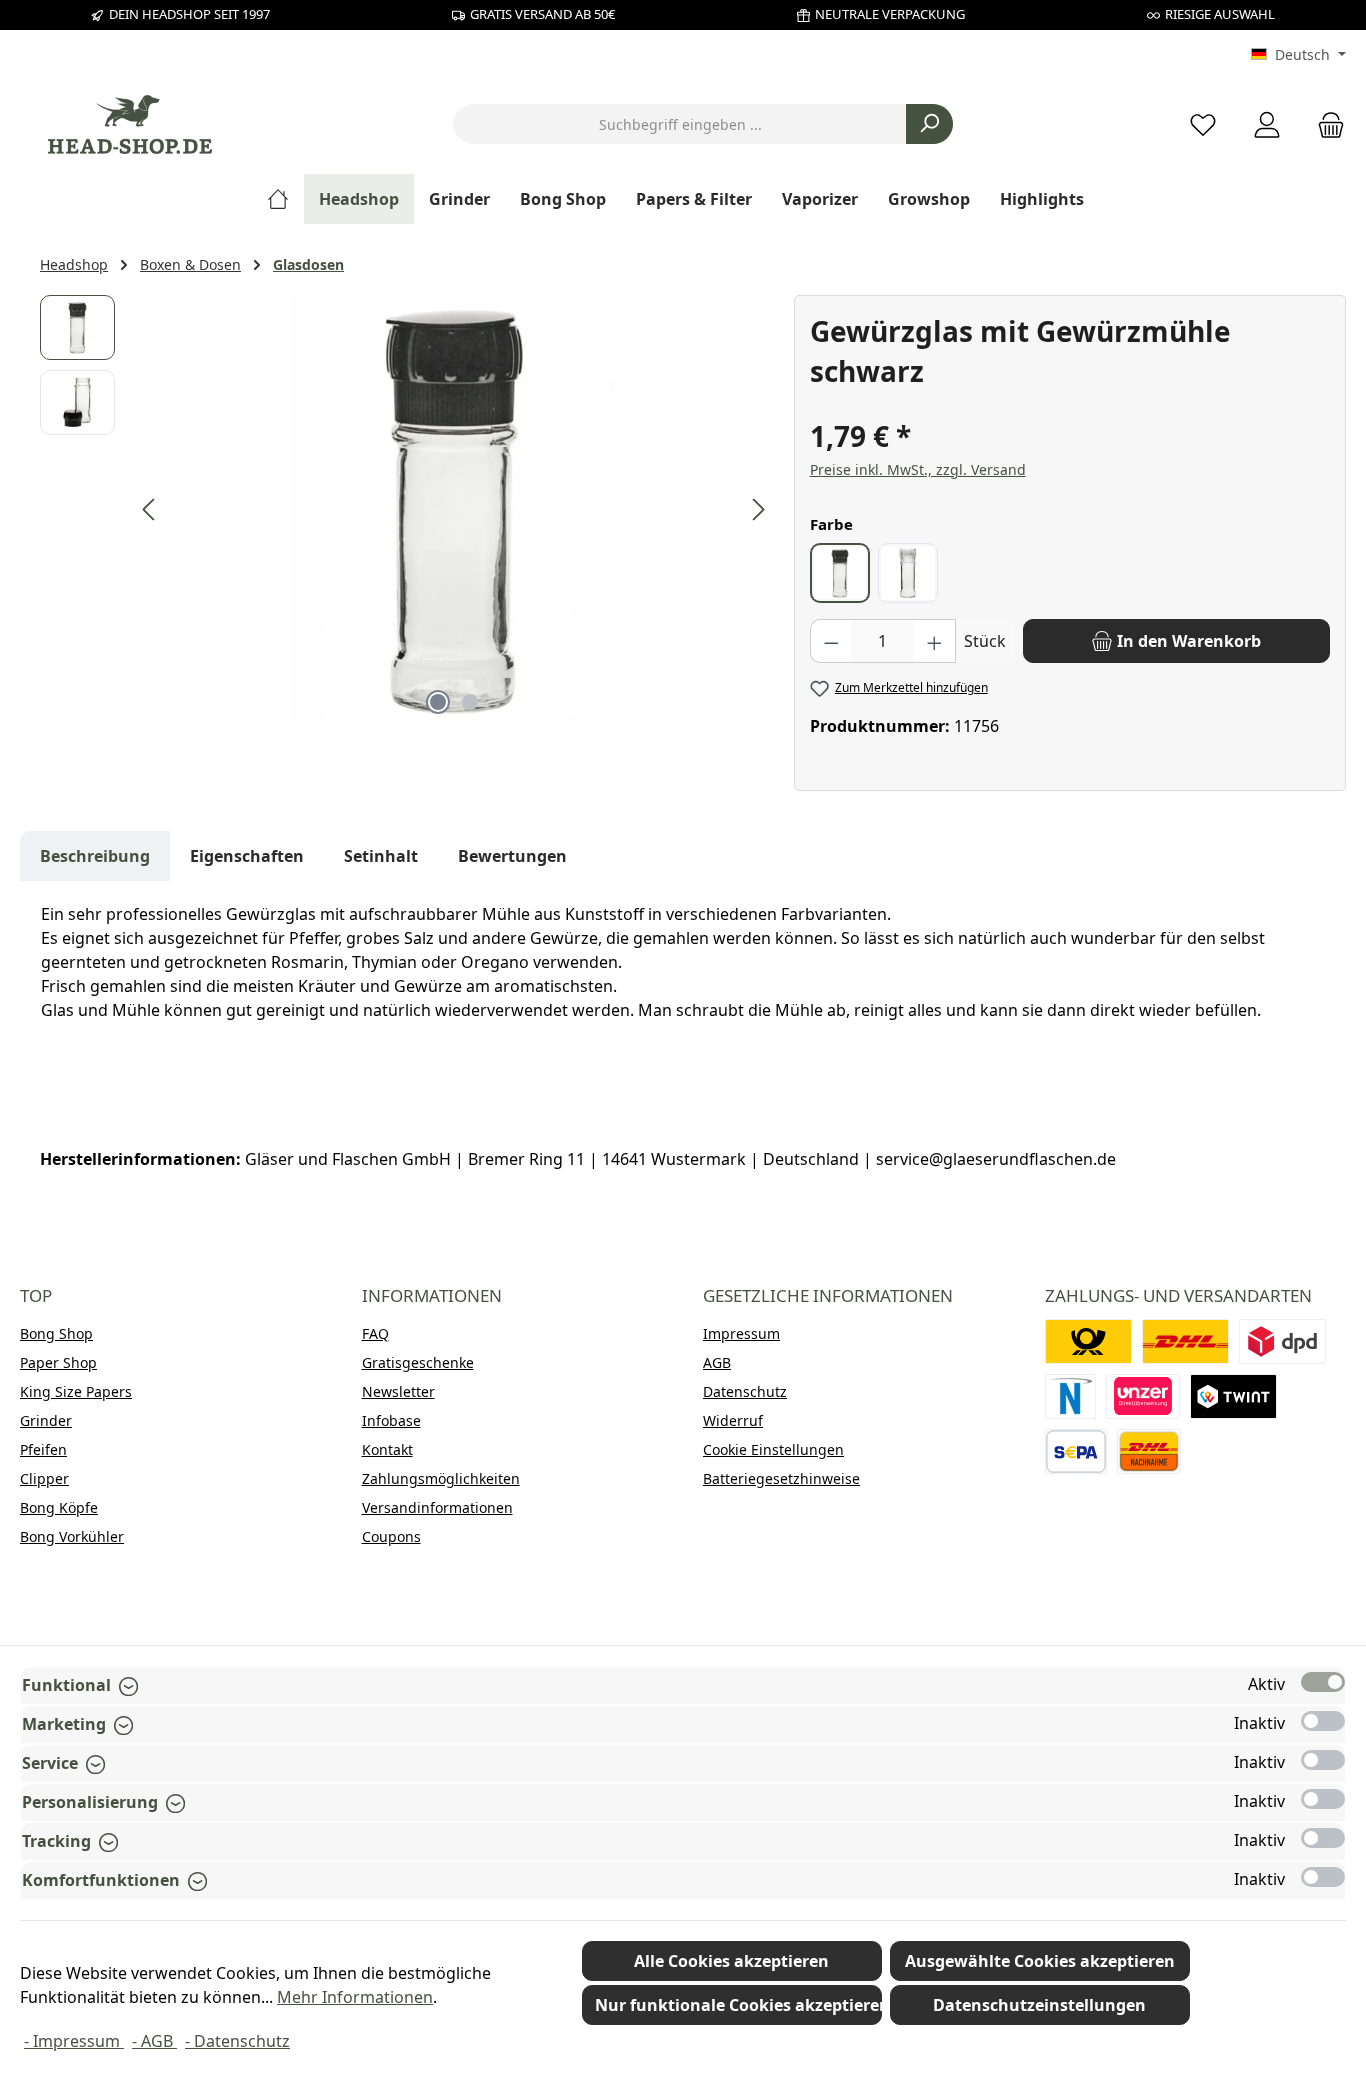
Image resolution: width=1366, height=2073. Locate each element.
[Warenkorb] (1325, 124)
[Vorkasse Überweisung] (1076, 1451)
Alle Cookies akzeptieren (731, 1961)
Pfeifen (43, 1449)
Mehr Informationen (355, 1997)
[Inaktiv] (1323, 1721)
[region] (407, 510)
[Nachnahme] (1149, 1451)
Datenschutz (745, 1391)
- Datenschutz (237, 2041)
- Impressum (74, 2041)
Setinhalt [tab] (381, 856)
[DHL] (1185, 1341)
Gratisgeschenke (418, 1362)
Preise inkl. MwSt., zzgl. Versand (918, 469)
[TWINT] (1233, 1396)
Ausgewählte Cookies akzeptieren (1040, 1961)
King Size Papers (76, 1391)
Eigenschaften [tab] (247, 856)
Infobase (391, 1420)
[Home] (285, 199)
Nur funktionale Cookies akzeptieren (738, 2005)
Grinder (46, 1420)
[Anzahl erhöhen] (935, 641)
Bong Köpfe (59, 1507)
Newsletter (398, 1391)
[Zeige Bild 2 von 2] (470, 702)
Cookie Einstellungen (773, 1449)
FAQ (375, 1333)
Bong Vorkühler (72, 1536)
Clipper (44, 1478)
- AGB (154, 2041)
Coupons (391, 1536)
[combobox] (680, 124)
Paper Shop (58, 1362)
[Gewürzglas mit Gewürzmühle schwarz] (454, 510)
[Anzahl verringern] (831, 641)
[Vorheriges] (150, 509)
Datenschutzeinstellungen (1039, 2005)
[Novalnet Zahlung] (1071, 1396)
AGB (717, 1362)
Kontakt (387, 1449)
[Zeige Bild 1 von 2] (438, 702)
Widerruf (733, 1420)
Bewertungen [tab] (512, 856)
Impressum (741, 1333)
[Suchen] (929, 124)
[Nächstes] (758, 509)
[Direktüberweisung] (1143, 1396)
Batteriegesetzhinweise (781, 1478)
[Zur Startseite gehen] (130, 124)
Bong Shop (56, 1333)
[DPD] (1282, 1341)
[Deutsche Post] (1088, 1341)
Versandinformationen (437, 1507)
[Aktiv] (1323, 1682)
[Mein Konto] (1267, 124)
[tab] (95, 856)
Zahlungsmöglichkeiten (441, 1478)
